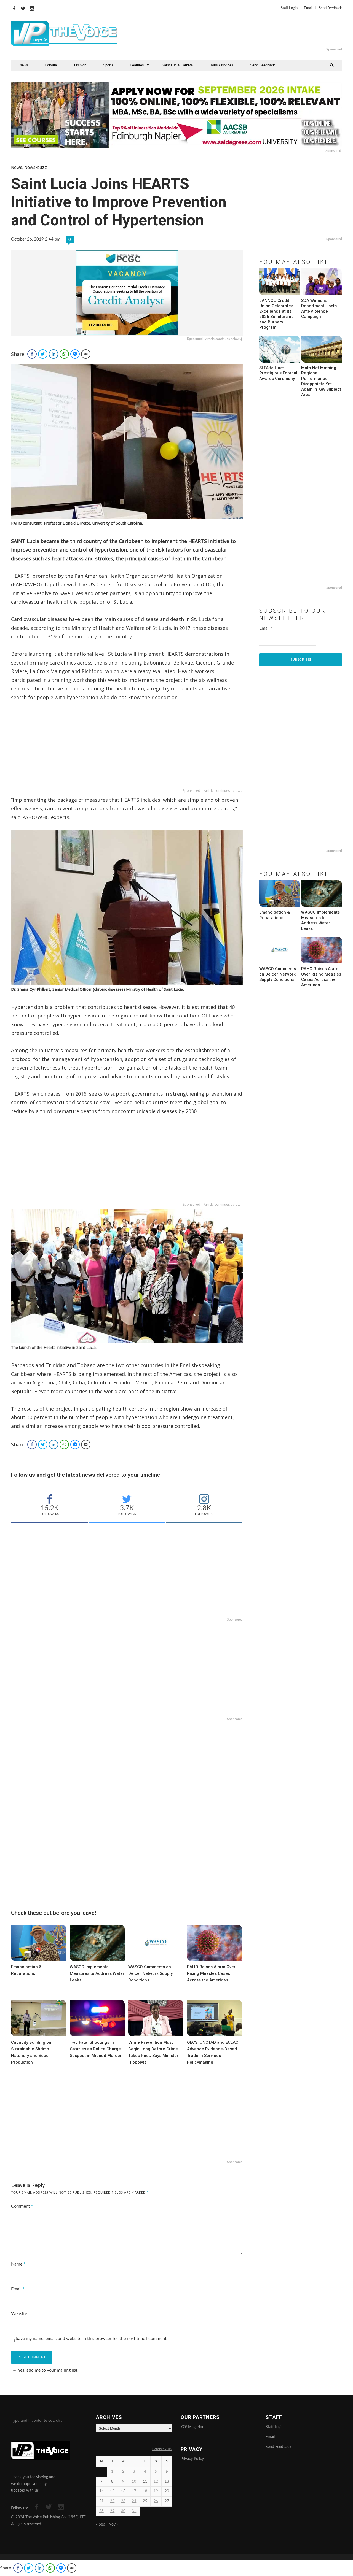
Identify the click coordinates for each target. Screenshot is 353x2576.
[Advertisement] (244, 33)
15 (112, 2491)
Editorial (51, 65)
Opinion (80, 65)
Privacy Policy (192, 2459)
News (24, 65)
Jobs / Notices (222, 65)
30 (123, 2511)
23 (123, 2501)
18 (145, 2491)
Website (19, 2314)
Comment (22, 2206)
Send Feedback (330, 8)
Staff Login (289, 8)
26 (156, 2501)
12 (156, 2482)
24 (134, 2501)
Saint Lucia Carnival (178, 65)
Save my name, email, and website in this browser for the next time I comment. (92, 2339)
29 (112, 2511)
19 (156, 2491)
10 (134, 2482)
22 (112, 2501)
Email (308, 8)
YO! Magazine (192, 2427)
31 (134, 2511)
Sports (108, 65)
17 (134, 2491)
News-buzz (36, 167)
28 (101, 2511)
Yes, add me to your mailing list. (48, 2370)
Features (137, 65)
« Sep (101, 2524)
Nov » (113, 2524)
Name (18, 2264)
